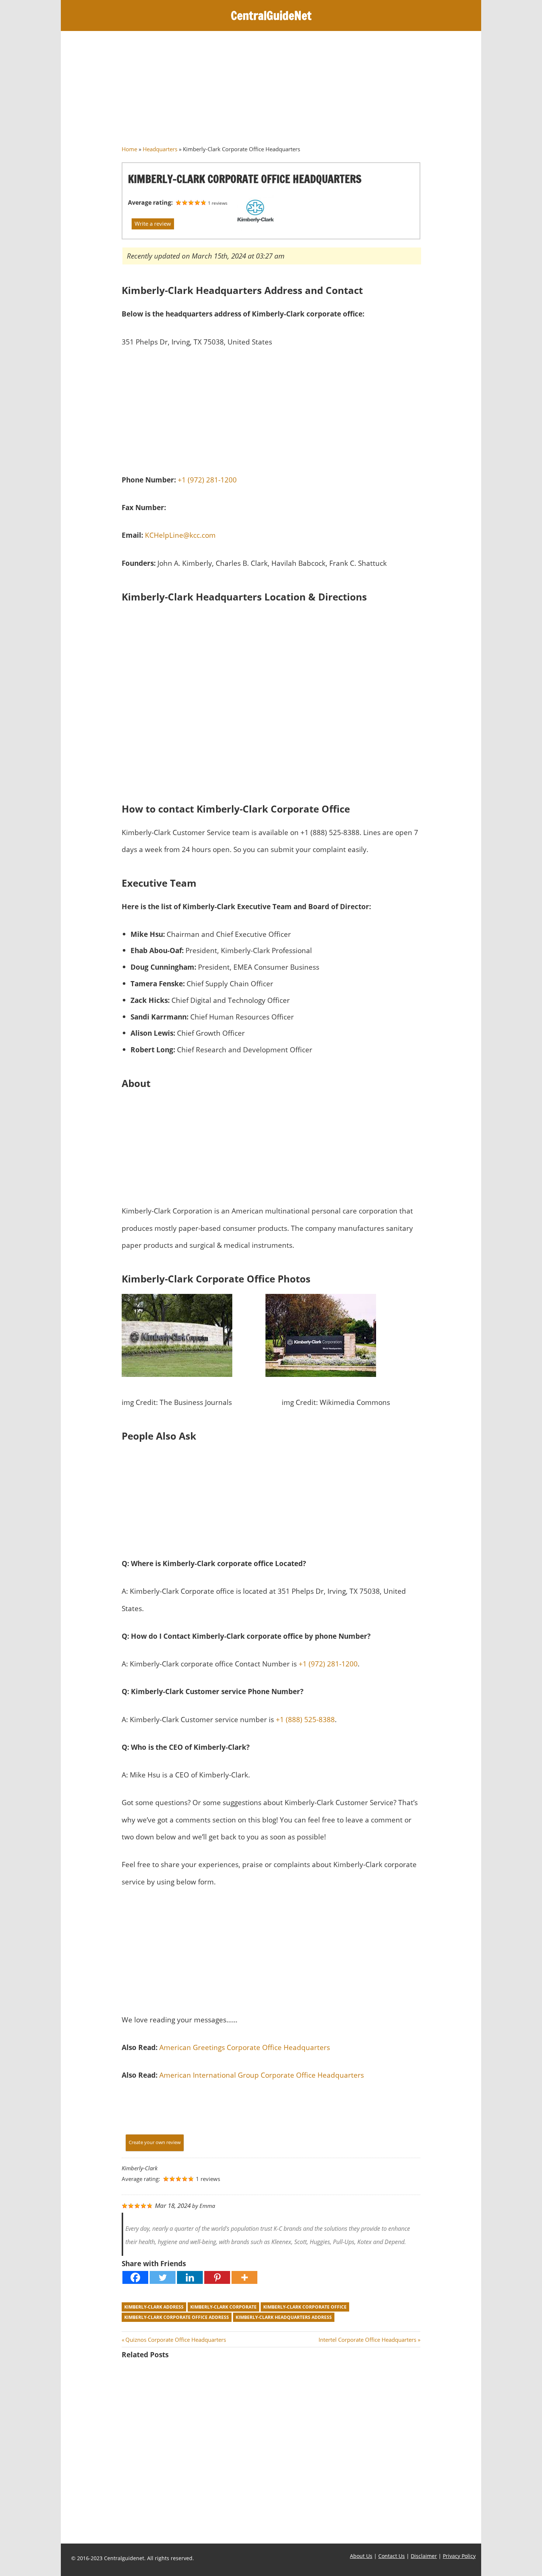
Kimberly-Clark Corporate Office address (177, 2317)
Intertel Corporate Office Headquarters (367, 2340)
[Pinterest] (217, 2277)
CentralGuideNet (271, 15)
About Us (361, 2556)
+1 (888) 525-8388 (305, 1719)
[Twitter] (163, 2277)
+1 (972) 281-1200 (207, 480)
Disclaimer (424, 2556)
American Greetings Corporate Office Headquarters (245, 2047)
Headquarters (160, 149)
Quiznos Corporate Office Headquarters (176, 2340)
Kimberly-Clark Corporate (223, 2307)
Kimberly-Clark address (154, 2307)
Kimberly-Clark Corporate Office (305, 2307)
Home (129, 149)
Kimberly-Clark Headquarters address (284, 2317)
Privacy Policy (459, 2556)
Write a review (153, 224)
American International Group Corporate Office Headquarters (262, 2075)
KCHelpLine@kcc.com (180, 535)
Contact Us (392, 2556)
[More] (244, 2277)
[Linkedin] (190, 2277)
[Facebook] (135, 2277)
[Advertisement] (271, 91)
